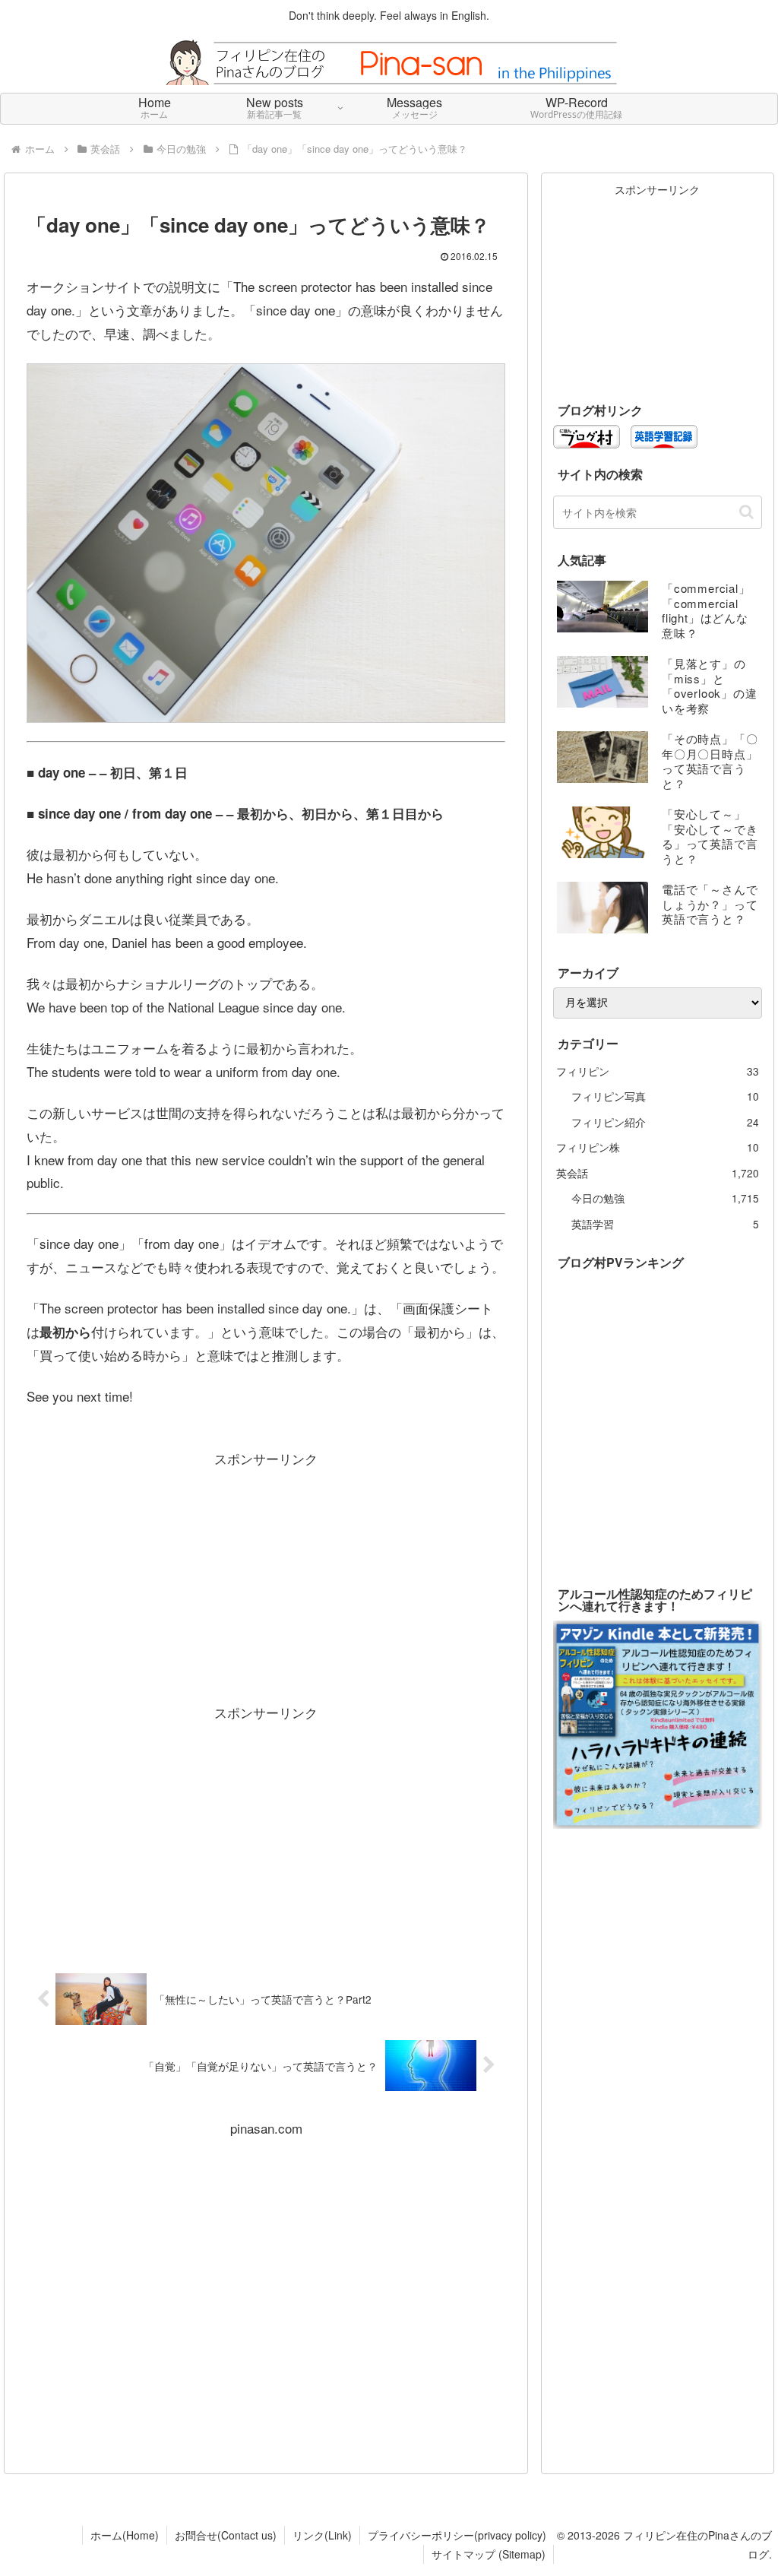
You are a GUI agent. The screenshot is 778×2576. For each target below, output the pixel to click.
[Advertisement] (266, 1576)
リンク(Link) (322, 2535)
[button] (746, 512)
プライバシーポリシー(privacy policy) (457, 2535)
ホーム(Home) (125, 2535)
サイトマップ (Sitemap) (489, 2554)
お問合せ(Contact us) (226, 2535)
